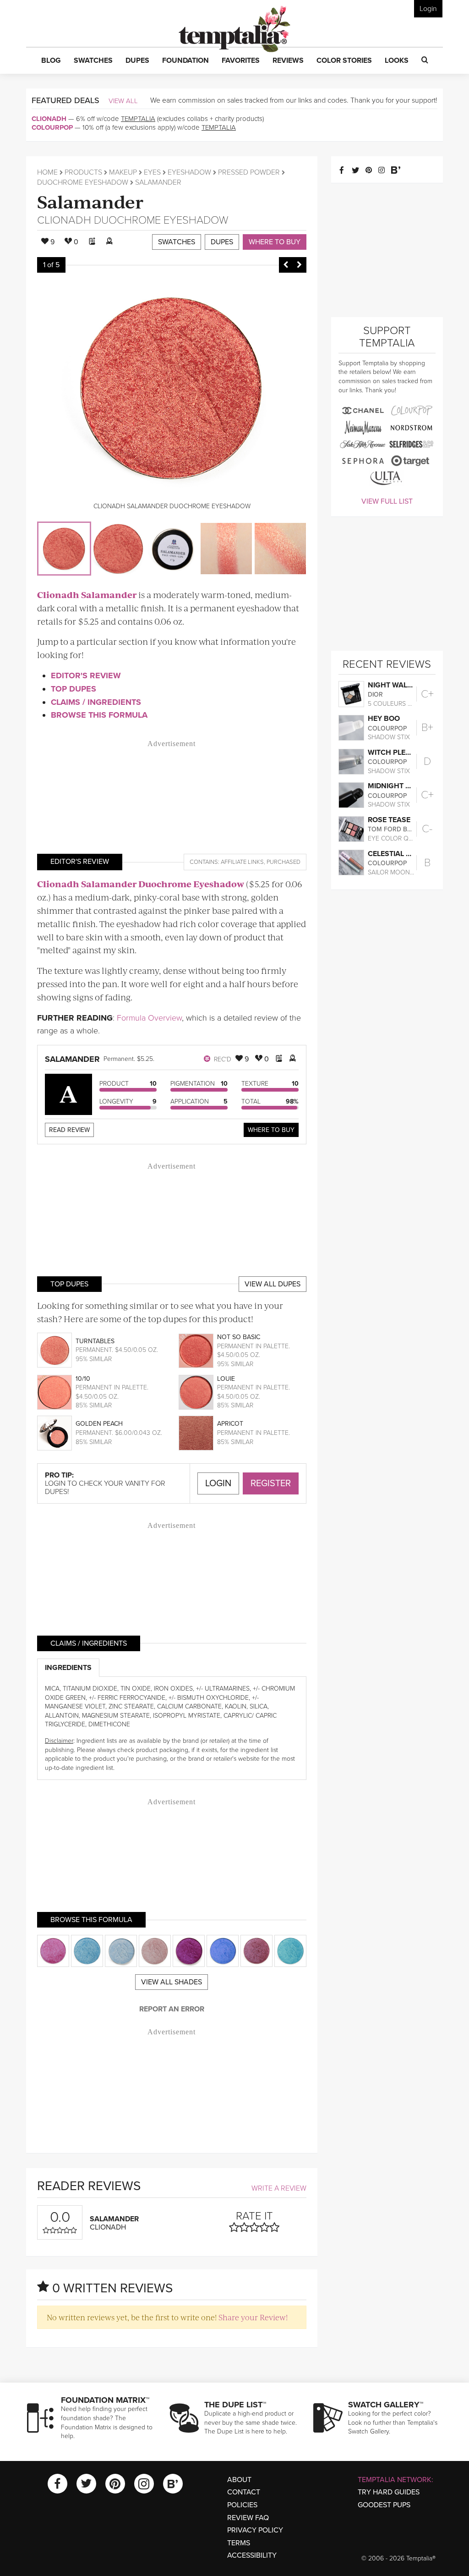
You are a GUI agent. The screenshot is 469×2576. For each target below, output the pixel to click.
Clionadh (49, 119)
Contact (244, 2492)
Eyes (152, 172)
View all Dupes (273, 1284)
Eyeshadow (189, 172)
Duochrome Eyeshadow (83, 182)
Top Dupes (74, 689)
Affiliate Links (242, 862)
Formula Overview (149, 1018)
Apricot (230, 1424)
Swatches (177, 242)
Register (271, 1483)
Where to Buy (275, 242)
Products (83, 172)
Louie (226, 1379)
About (239, 2480)
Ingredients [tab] (68, 1668)
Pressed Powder (249, 172)
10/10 (83, 1379)
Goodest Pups (384, 2505)
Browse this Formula (99, 715)
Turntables (95, 1341)
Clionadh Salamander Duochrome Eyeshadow (141, 884)
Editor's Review (86, 676)
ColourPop (52, 127)
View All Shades (172, 1982)
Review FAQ (248, 2518)
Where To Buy (271, 1130)
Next (300, 265)
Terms (239, 2543)
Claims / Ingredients (96, 702)
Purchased (284, 862)
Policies (242, 2505)
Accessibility (252, 2555)
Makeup (123, 172)
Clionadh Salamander (87, 595)
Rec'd (222, 1059)
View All (123, 101)
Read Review (69, 1130)
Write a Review (279, 2188)
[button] (51, 61)
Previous (286, 265)
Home (47, 172)
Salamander (90, 201)
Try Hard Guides (389, 2492)
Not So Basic (239, 1337)
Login (428, 9)
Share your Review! (253, 2317)
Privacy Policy (255, 2530)
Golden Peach (99, 1424)
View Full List (387, 501)
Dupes (222, 242)
